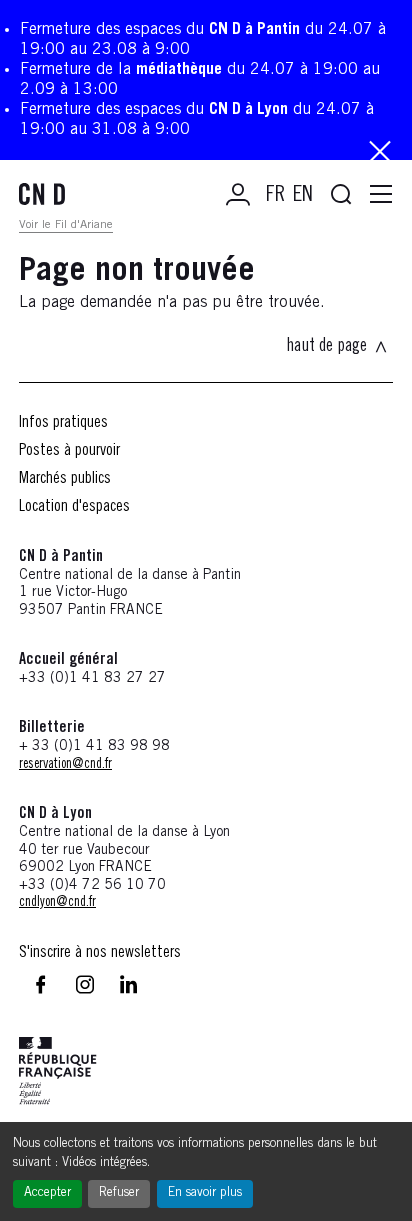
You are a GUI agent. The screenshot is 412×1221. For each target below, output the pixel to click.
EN (303, 196)
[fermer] (380, 153)
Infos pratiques (63, 423)
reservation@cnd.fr (65, 765)
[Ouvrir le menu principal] (381, 195)
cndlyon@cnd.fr (57, 903)
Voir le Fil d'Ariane (66, 225)
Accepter (47, 1193)
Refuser (119, 1193)
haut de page (326, 347)
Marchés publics (65, 479)
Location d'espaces (74, 507)
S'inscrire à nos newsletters (100, 953)
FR (275, 196)
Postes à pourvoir (69, 451)
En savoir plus (205, 1193)
